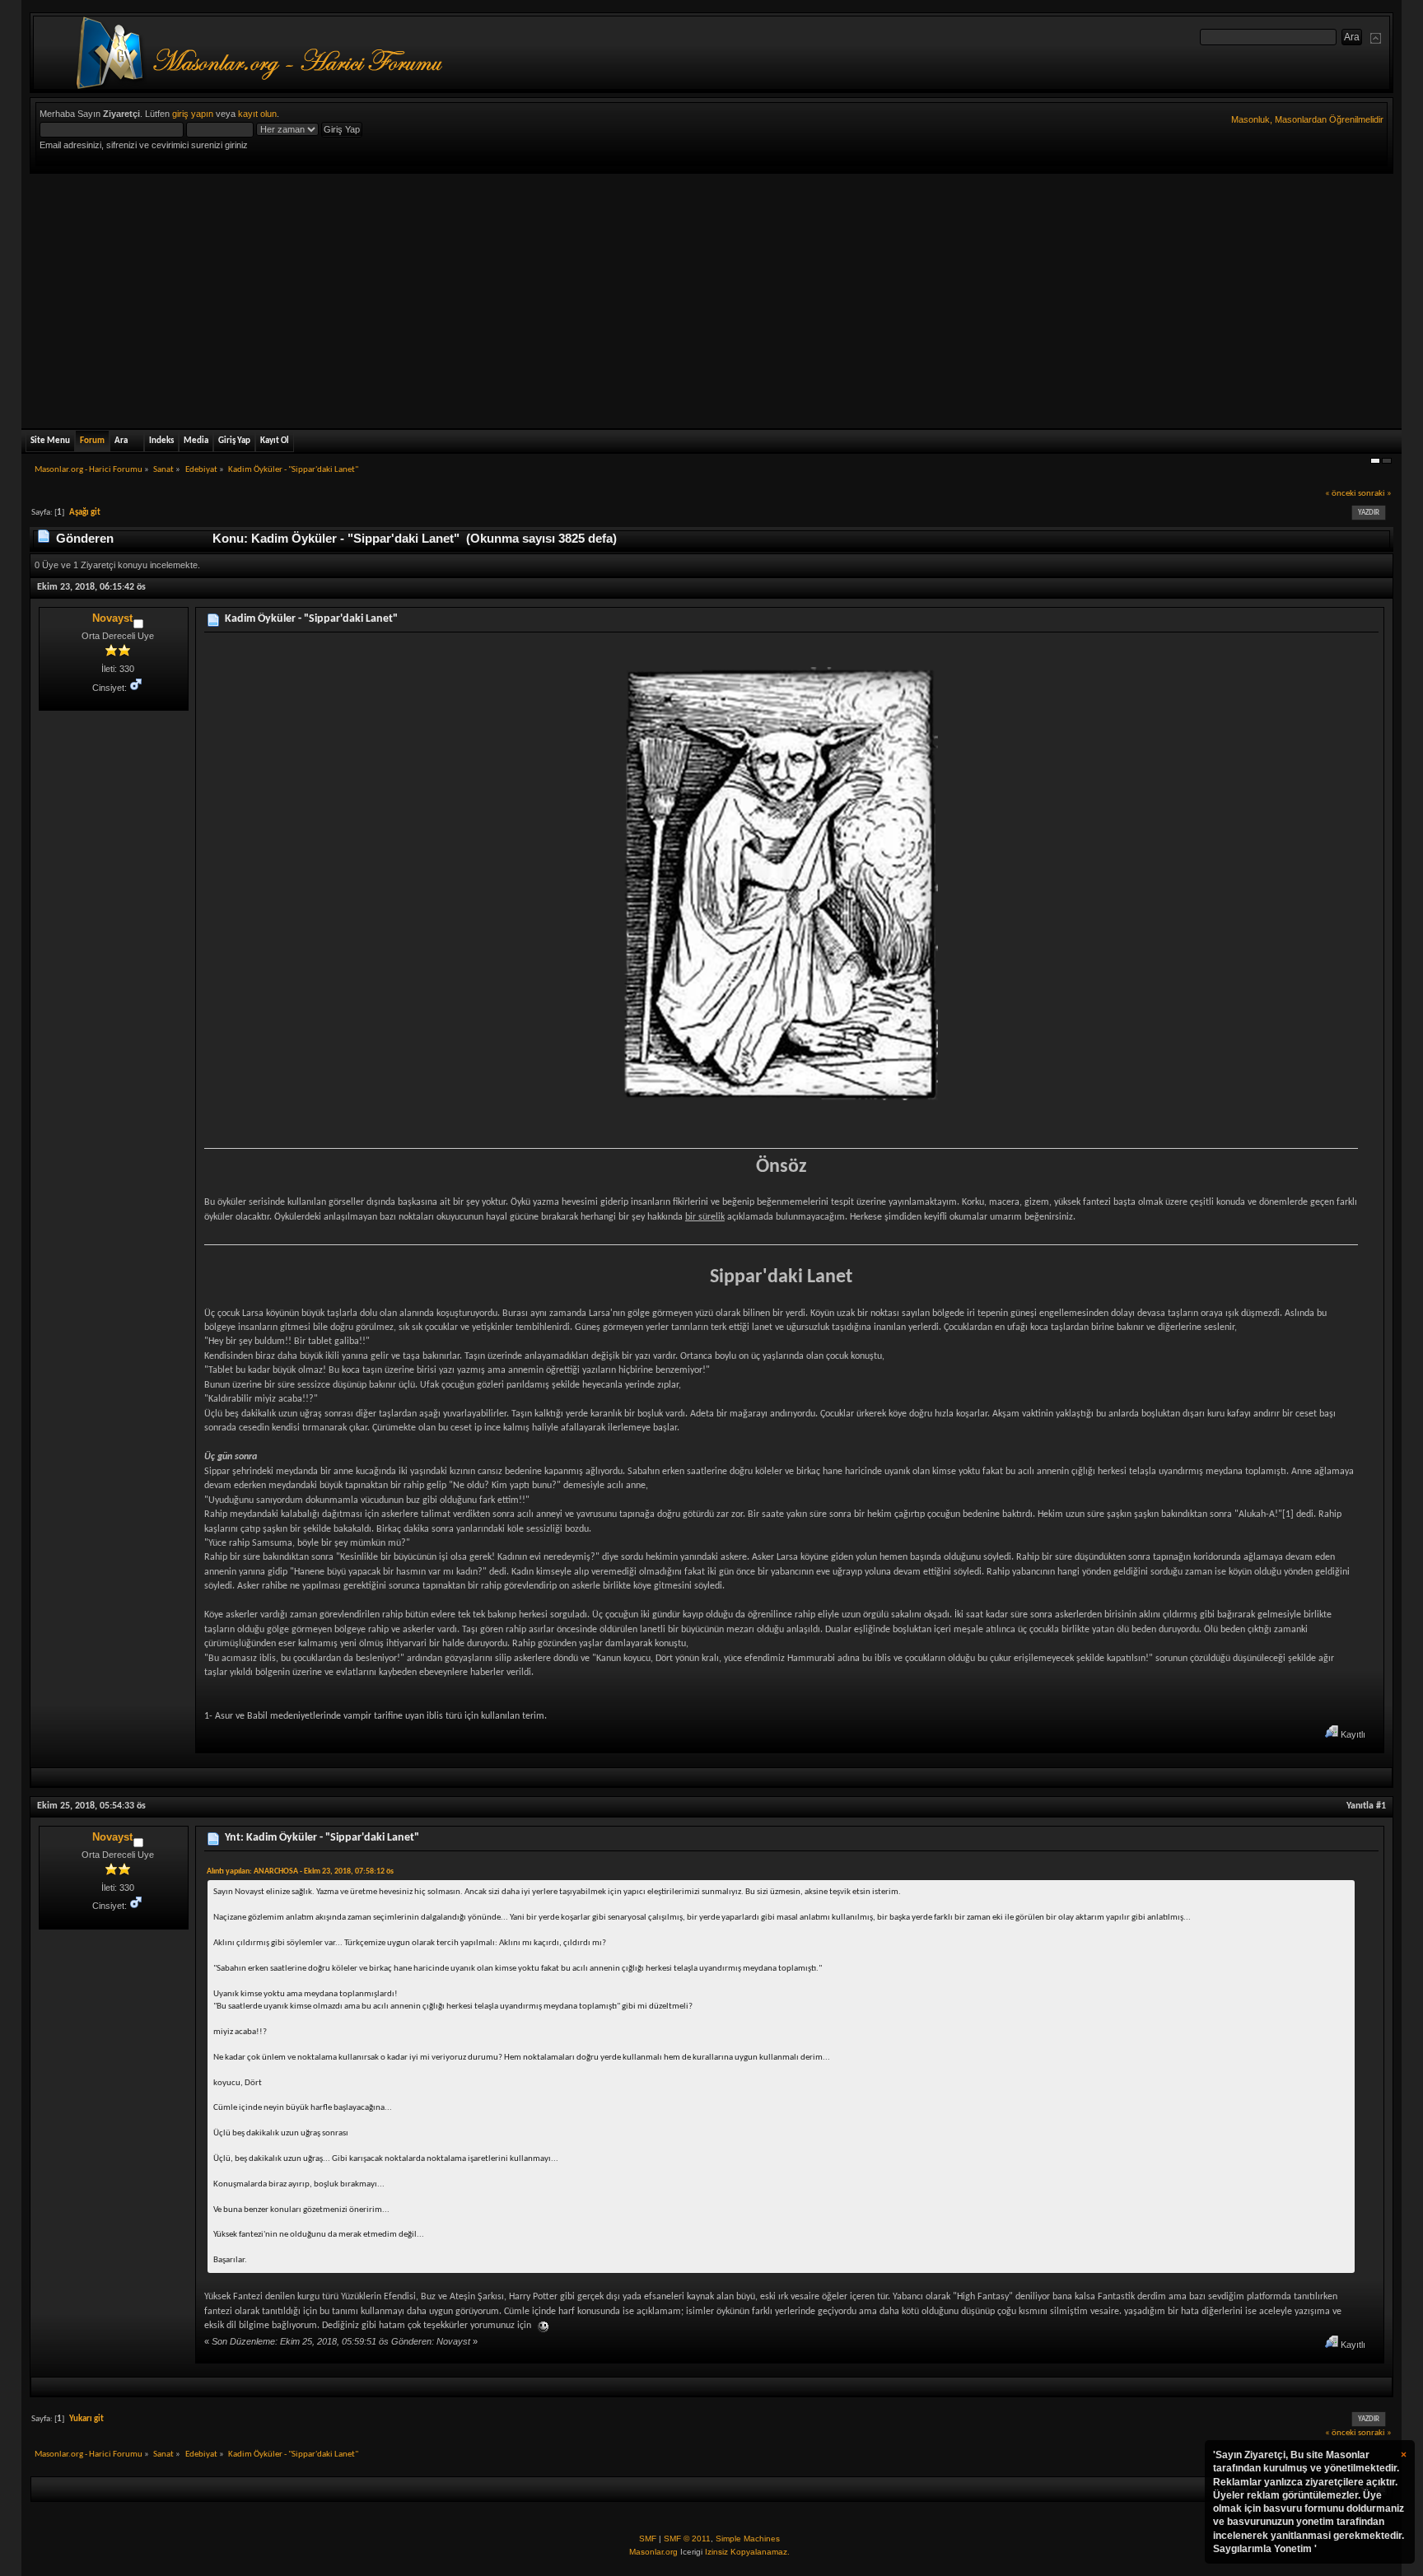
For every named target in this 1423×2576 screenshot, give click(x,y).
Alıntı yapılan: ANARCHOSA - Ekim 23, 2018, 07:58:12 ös (300, 1871)
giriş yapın (193, 114)
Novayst (112, 618)
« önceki (1341, 494)
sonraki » (1375, 494)
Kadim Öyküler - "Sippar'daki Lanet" (311, 619)
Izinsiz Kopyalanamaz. (747, 2552)
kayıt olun (257, 114)
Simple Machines (748, 2539)
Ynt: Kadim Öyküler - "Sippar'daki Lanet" (322, 1838)
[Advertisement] (711, 297)
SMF (648, 2539)
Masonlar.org (653, 2552)
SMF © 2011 (687, 2539)
